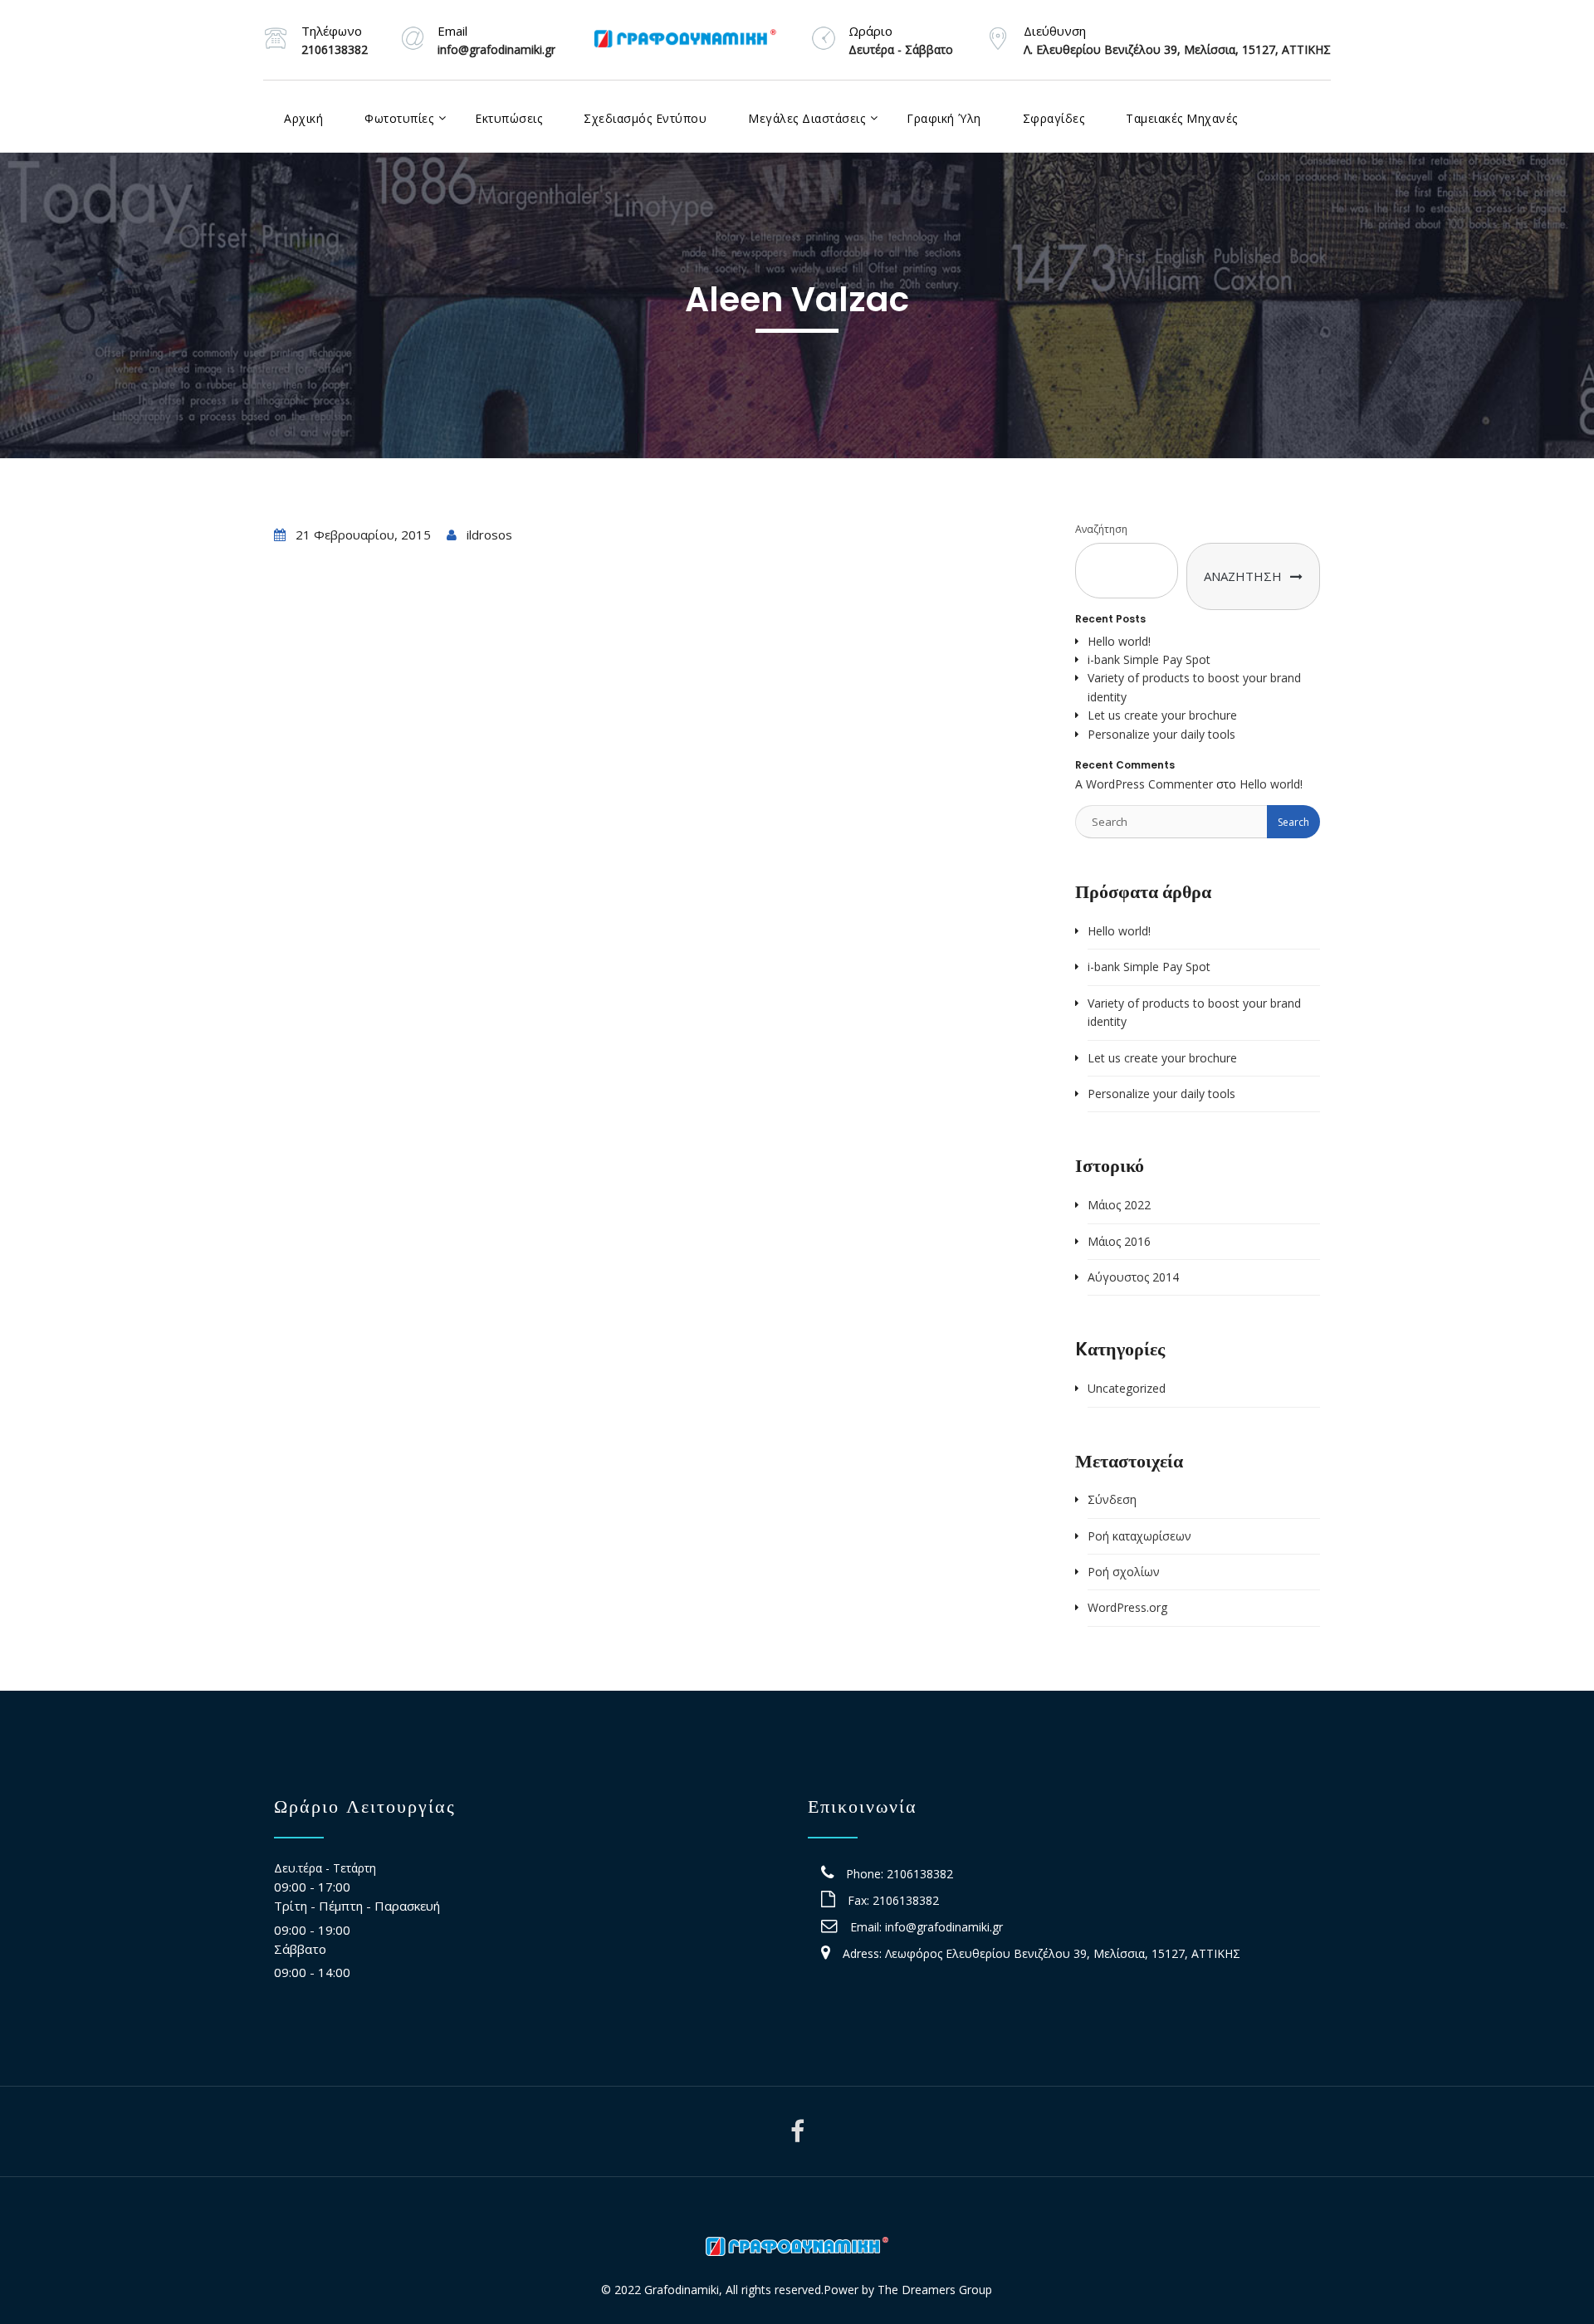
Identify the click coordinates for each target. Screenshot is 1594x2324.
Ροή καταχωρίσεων (1139, 1536)
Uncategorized (1127, 1388)
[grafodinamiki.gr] (685, 40)
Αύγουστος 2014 (1133, 1277)
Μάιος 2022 (1119, 1205)
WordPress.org (1127, 1607)
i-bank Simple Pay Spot (1149, 659)
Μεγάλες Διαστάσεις (807, 118)
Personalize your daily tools (1161, 734)
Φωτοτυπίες (399, 118)
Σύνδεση (1112, 1499)
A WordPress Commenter (1144, 784)
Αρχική (303, 118)
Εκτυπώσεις (509, 118)
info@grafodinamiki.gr (944, 1927)
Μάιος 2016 (1119, 1241)
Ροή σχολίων (1124, 1572)
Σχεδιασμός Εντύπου (645, 118)
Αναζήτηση (1101, 529)
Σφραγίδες (1054, 118)
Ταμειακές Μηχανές (1182, 118)
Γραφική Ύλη (944, 118)
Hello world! (1119, 641)
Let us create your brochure (1162, 715)
